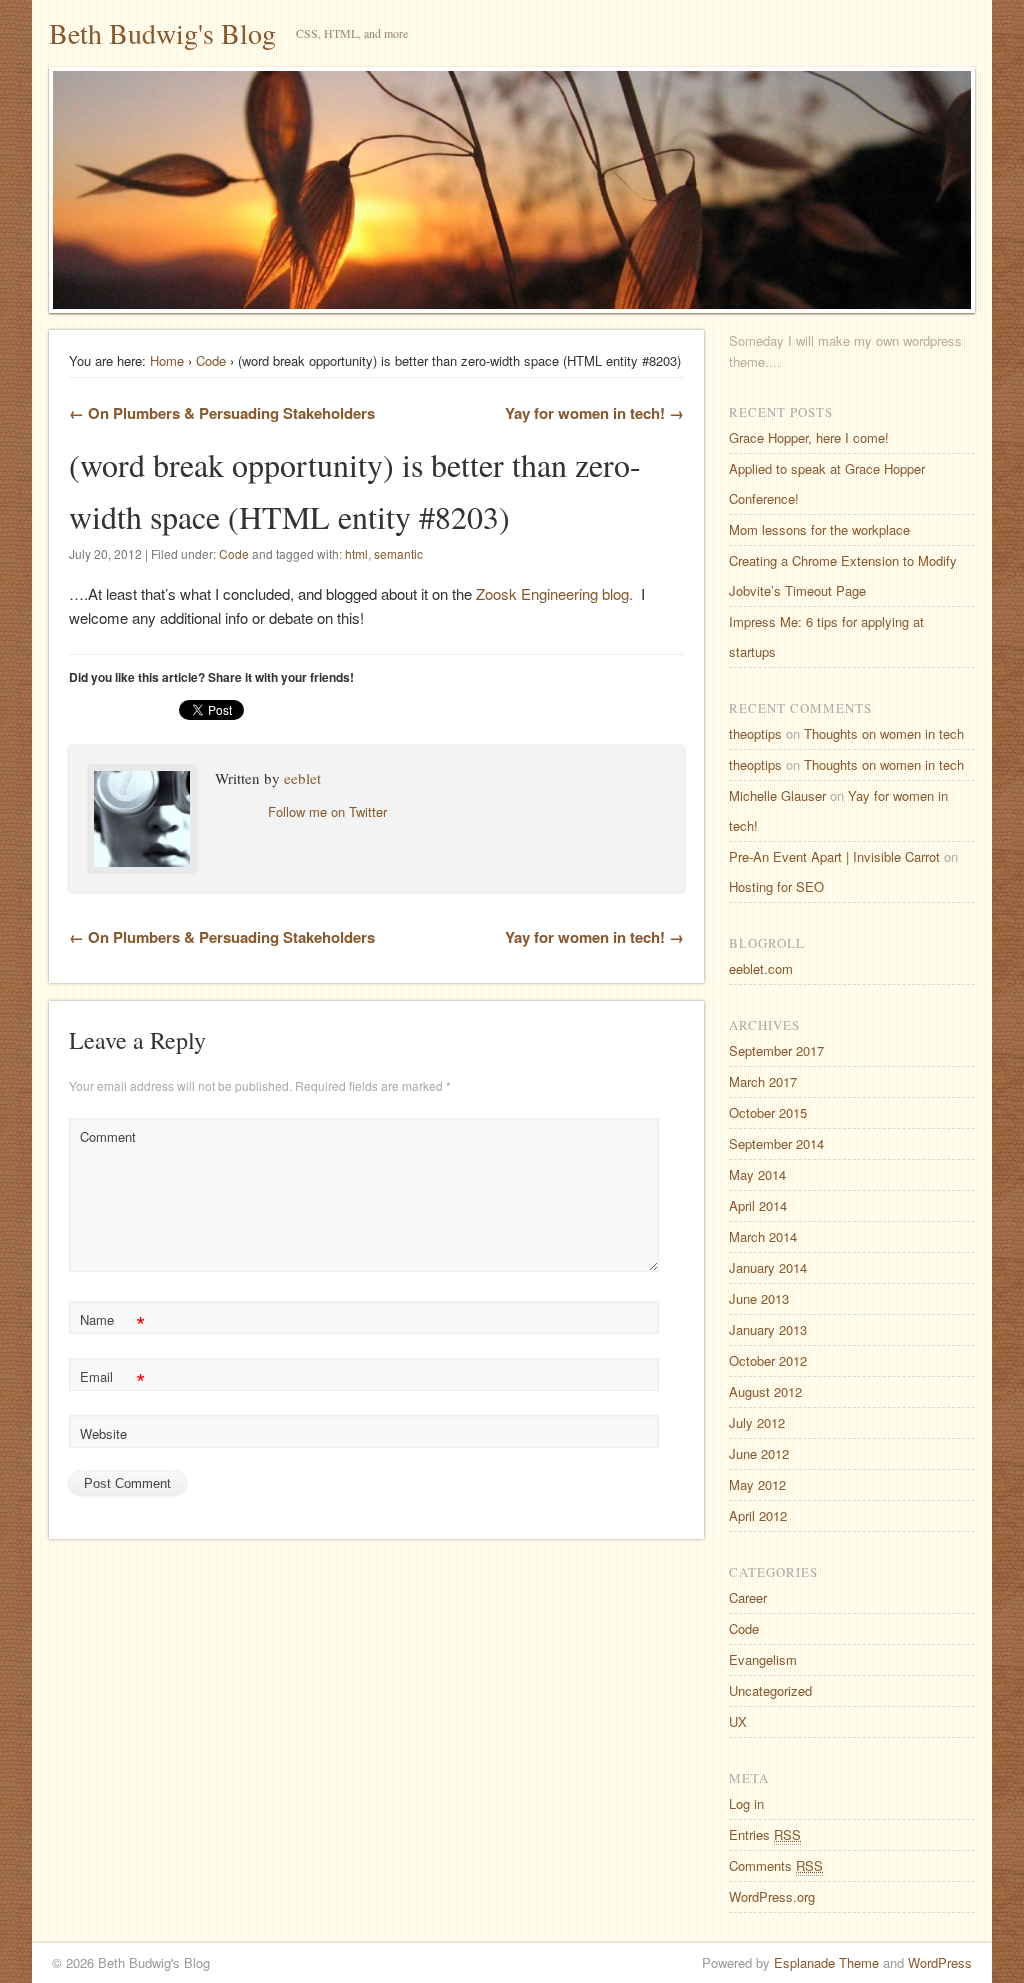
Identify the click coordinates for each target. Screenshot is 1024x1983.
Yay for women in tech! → (594, 413)
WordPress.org (772, 1896)
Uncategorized (770, 1690)
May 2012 (757, 1484)
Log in (746, 1803)
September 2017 (776, 1050)
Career (748, 1597)
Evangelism (763, 1659)
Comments (776, 1865)
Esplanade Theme (826, 1962)
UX (738, 1721)
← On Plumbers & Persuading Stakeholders (222, 413)
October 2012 (768, 1360)
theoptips (755, 733)
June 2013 (759, 1298)
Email (112, 1379)
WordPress (940, 1962)
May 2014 (757, 1174)
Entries (765, 1834)
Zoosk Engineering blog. (554, 593)
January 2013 (768, 1329)
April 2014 (758, 1205)
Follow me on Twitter (327, 811)
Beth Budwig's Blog (162, 33)
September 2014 (776, 1143)
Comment (108, 1136)
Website (103, 1433)
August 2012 (765, 1391)
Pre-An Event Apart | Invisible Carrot (834, 856)
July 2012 (757, 1422)
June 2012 (759, 1453)
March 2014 (763, 1236)
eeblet (302, 778)
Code (211, 360)
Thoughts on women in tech (884, 733)
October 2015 (768, 1112)
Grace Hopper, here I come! (809, 437)
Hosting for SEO (776, 886)
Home (167, 360)
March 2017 (763, 1081)
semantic (398, 553)
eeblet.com (761, 968)
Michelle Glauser (777, 795)
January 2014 (768, 1267)
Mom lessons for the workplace (819, 529)
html (356, 553)
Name (112, 1322)
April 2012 (758, 1515)
